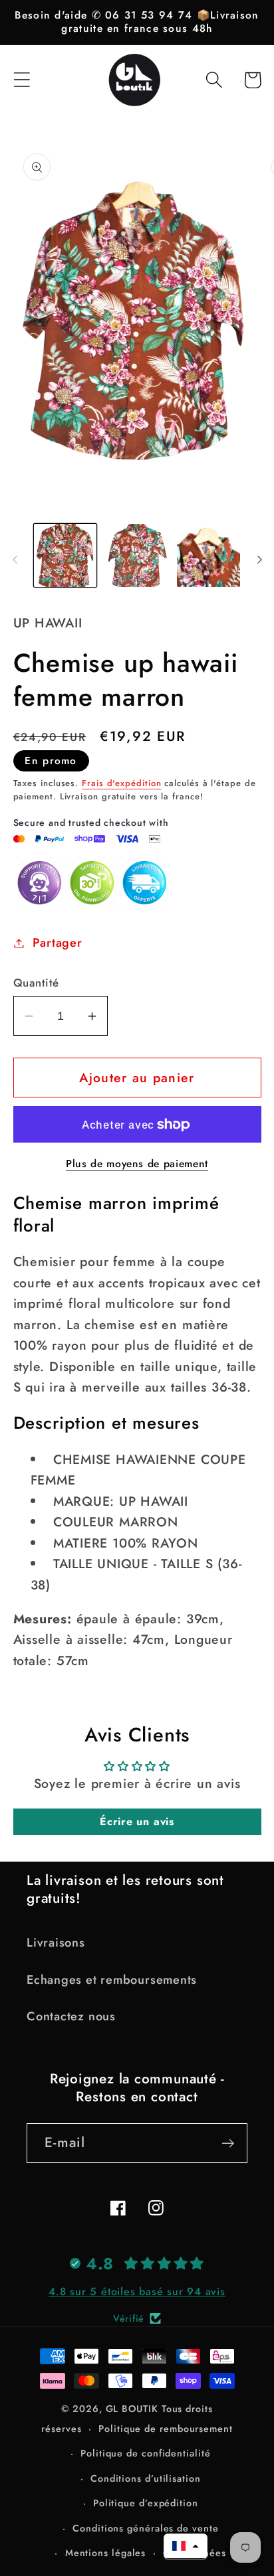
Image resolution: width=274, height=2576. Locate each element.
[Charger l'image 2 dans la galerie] (137, 555)
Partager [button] (57, 943)
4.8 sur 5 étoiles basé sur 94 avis (137, 2292)
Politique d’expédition (146, 2503)
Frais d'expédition (121, 783)
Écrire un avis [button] (137, 1821)
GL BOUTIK (132, 2409)
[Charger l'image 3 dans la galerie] (208, 555)
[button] (22, 80)
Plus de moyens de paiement (137, 1164)
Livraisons (56, 1943)
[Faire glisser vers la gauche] (15, 560)
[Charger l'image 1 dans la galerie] (66, 555)
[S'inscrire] (228, 2143)
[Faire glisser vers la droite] (259, 560)
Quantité (36, 983)
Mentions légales (106, 2553)
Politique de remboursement (166, 2429)
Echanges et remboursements (112, 1980)
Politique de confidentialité (145, 2453)
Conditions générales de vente (145, 2528)
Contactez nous (71, 2016)
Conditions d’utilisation (146, 2478)
